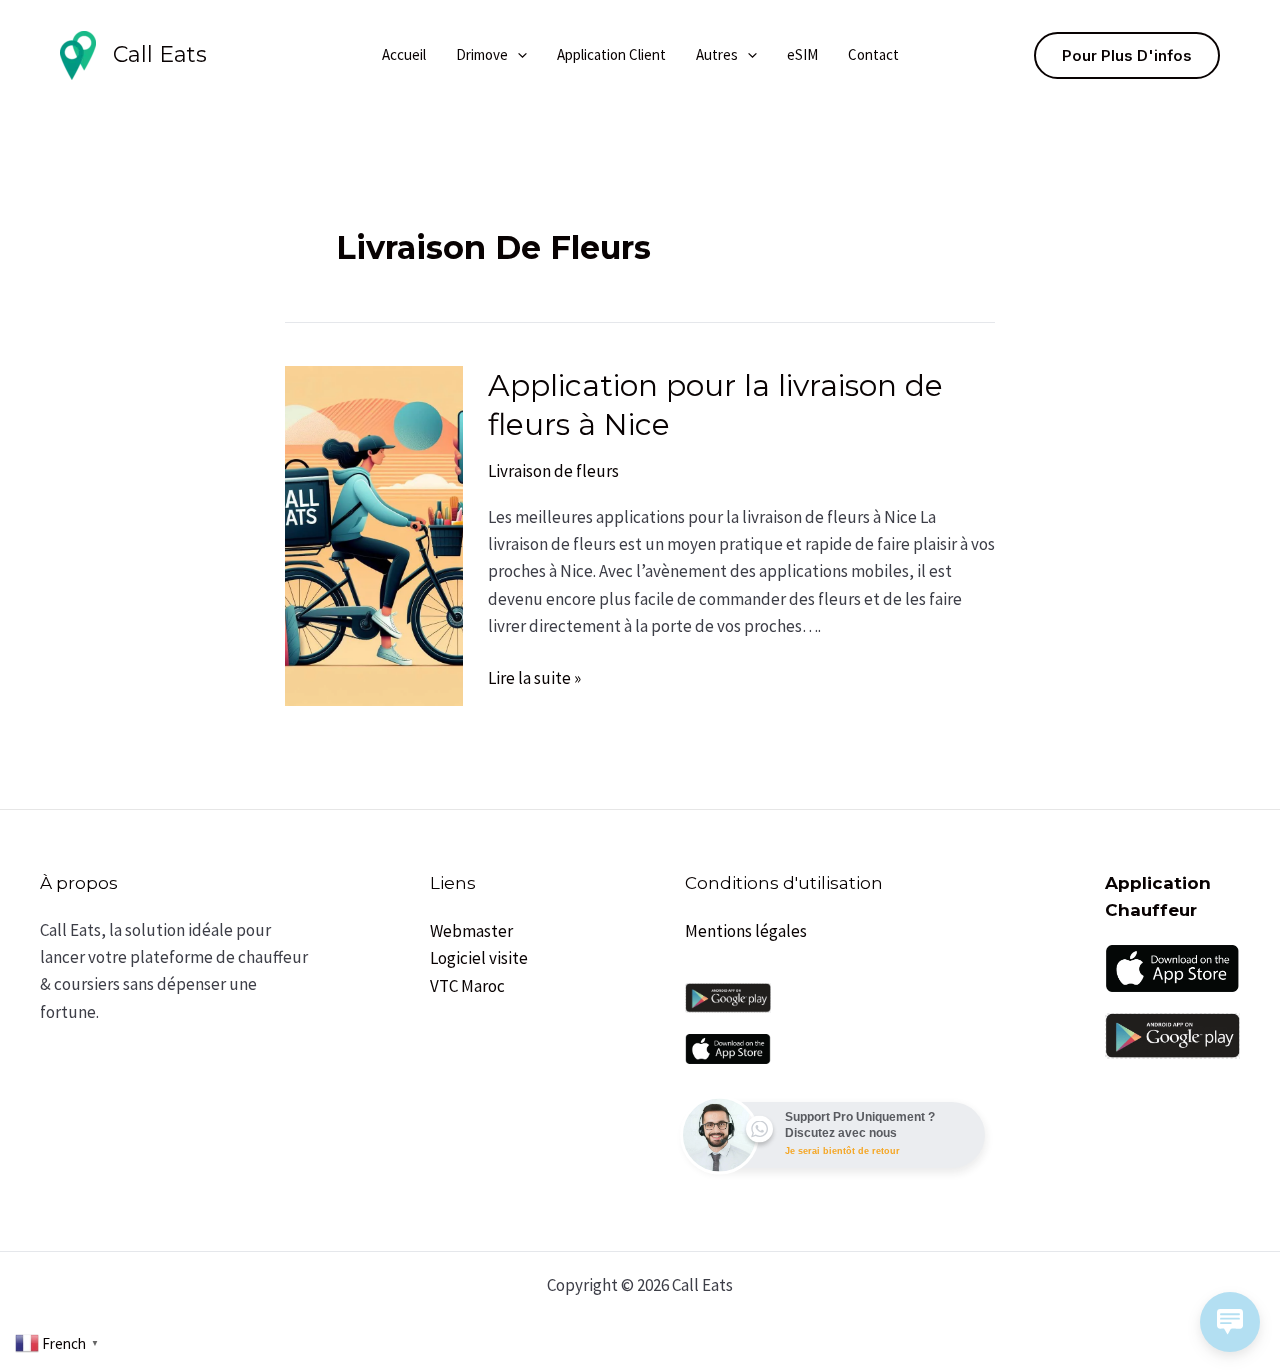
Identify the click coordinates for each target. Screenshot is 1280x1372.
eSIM (802, 54)
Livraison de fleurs (553, 471)
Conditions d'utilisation (784, 883)
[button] (517, 55)
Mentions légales (746, 931)
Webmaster (471, 931)
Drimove (482, 54)
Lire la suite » (534, 677)
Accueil (404, 54)
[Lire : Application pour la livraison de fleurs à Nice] (374, 534)
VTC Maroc (467, 986)
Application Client (611, 54)
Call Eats (160, 54)
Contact (873, 54)
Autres (717, 54)
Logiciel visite (479, 958)
